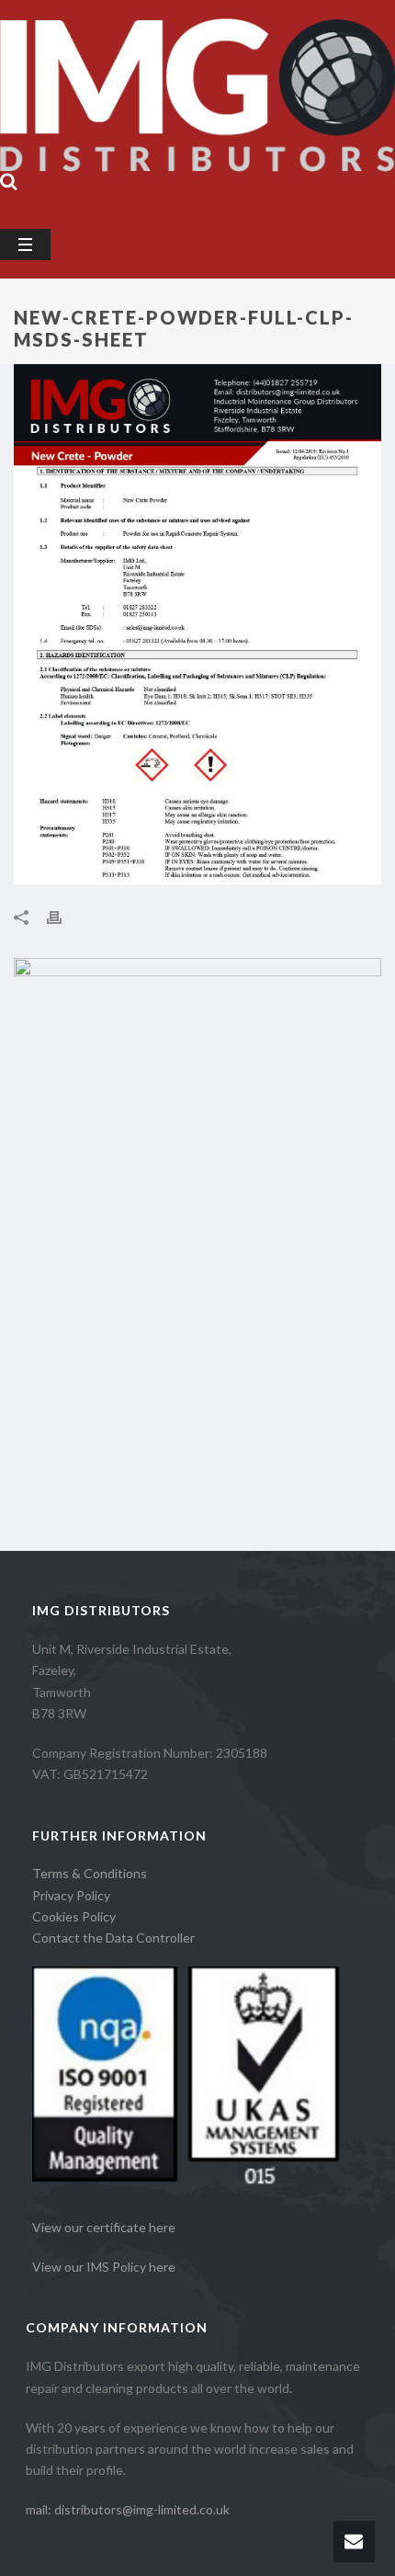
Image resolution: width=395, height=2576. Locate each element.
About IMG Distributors (94, 83)
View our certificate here (104, 2227)
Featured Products (79, 155)
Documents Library (293, 119)
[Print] (63, 917)
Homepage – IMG (74, 47)
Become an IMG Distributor (107, 119)
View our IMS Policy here (104, 2267)
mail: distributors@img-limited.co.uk (128, 2509)
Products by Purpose (233, 47)
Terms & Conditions (90, 1873)
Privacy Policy (71, 1895)
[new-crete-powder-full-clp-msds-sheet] (197, 624)
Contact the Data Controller (113, 1938)
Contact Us (212, 155)
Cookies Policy (74, 1916)
